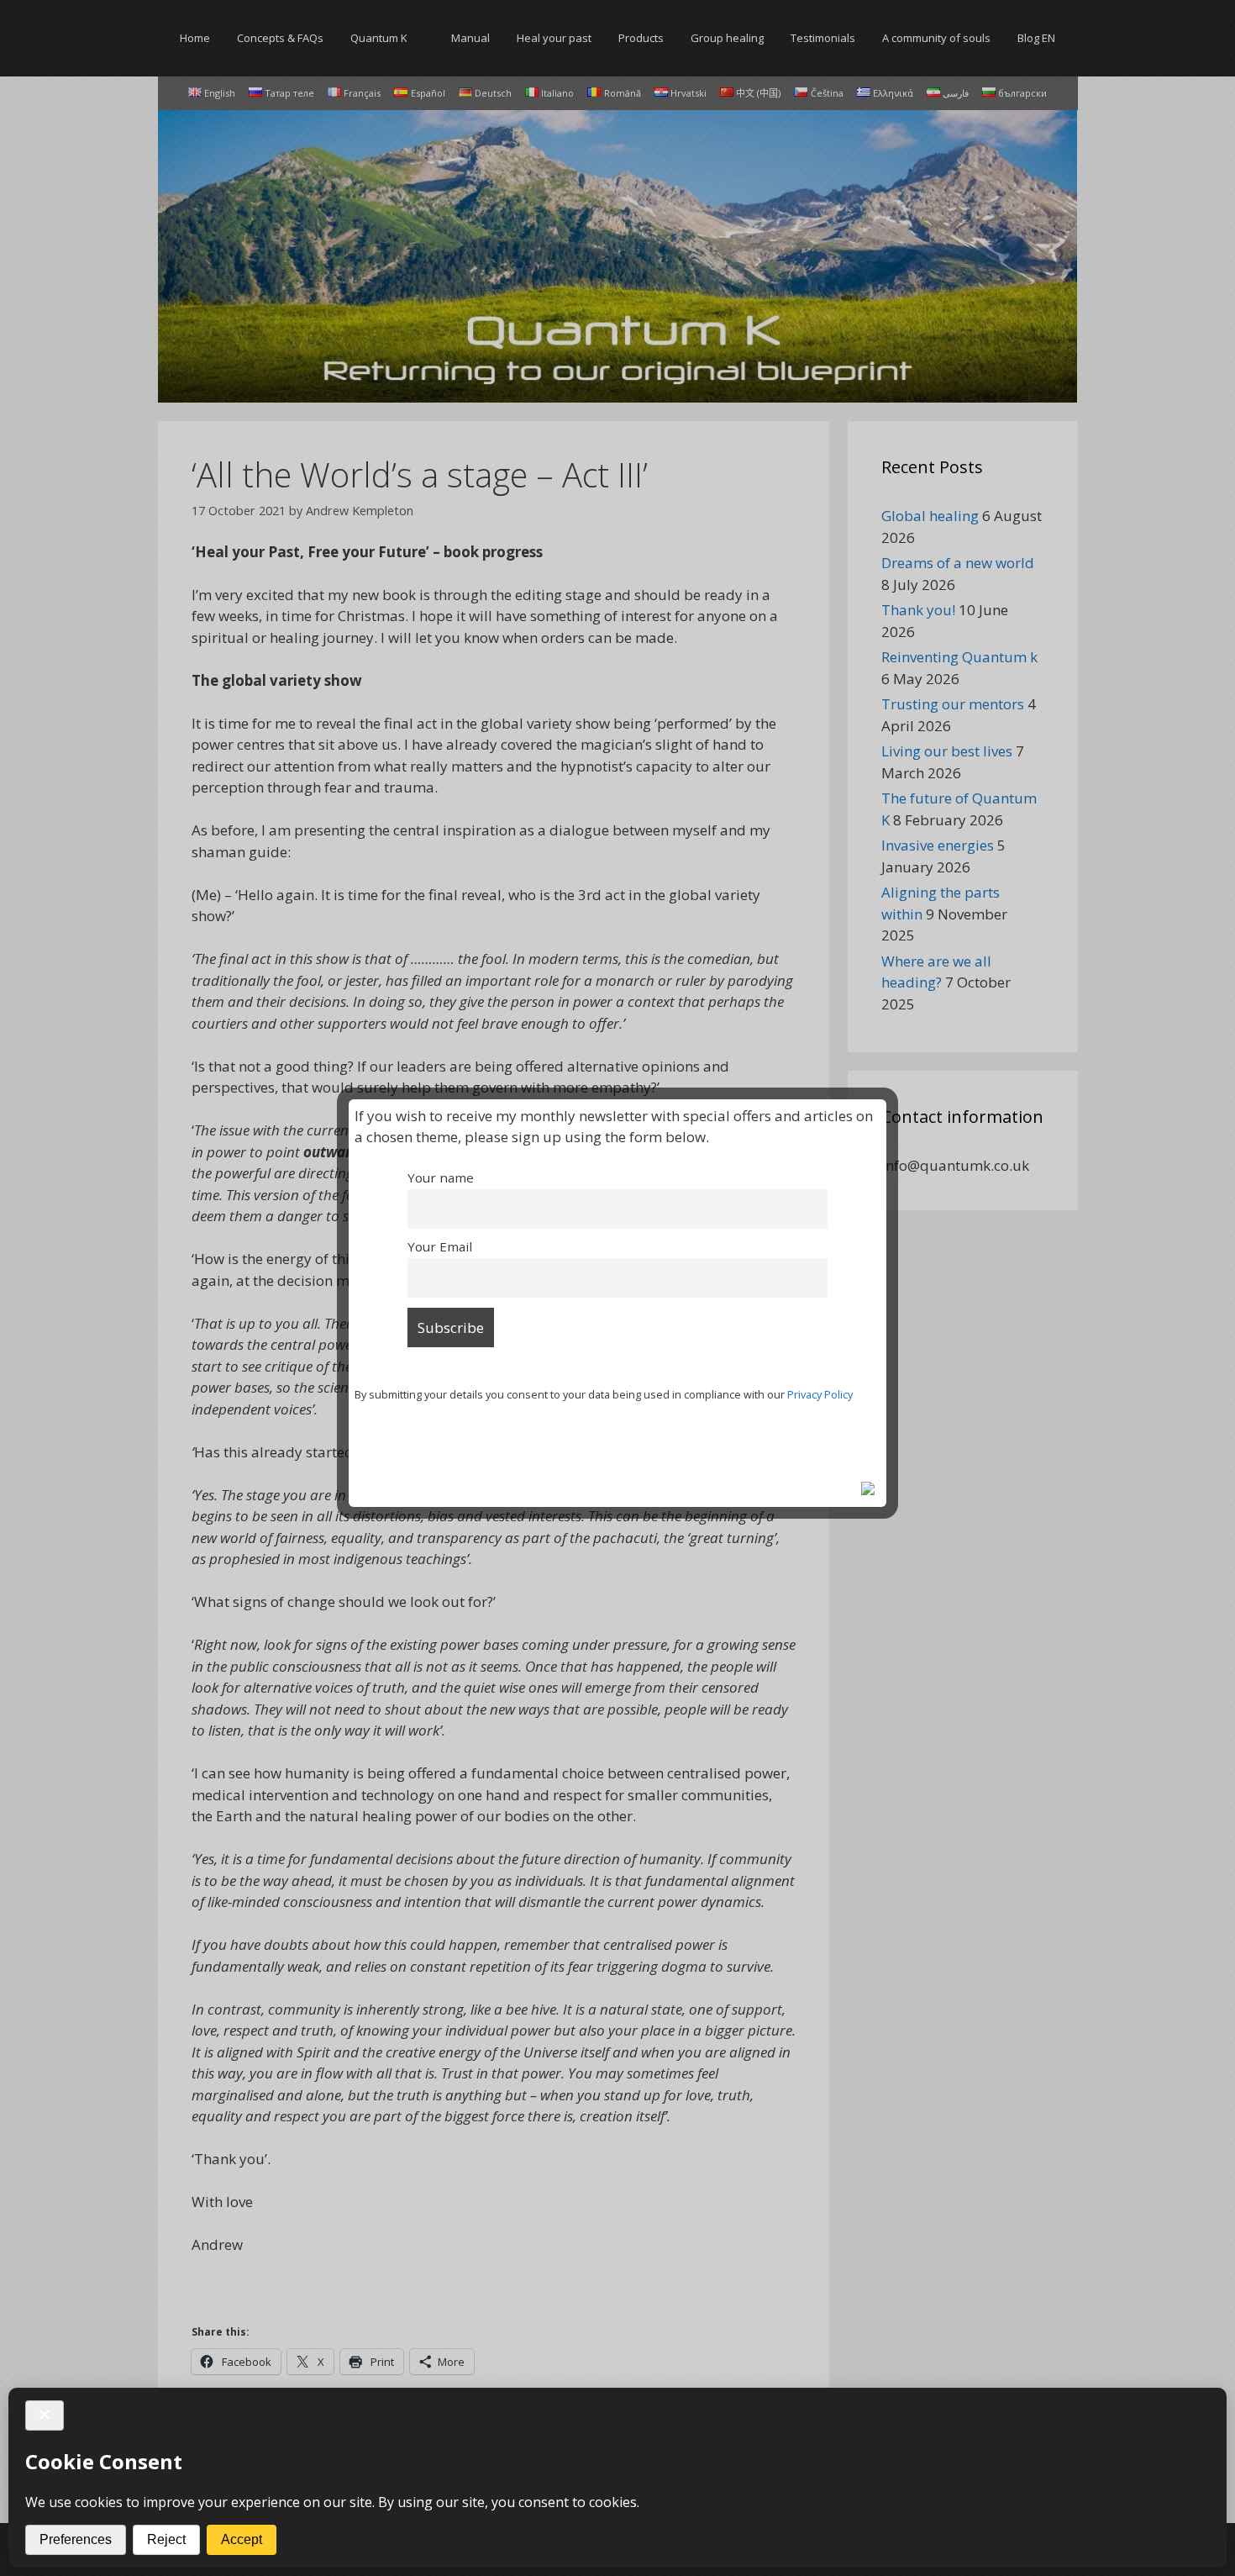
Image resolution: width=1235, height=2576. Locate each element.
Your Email (440, 1246)
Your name (441, 1177)
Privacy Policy (820, 1394)
